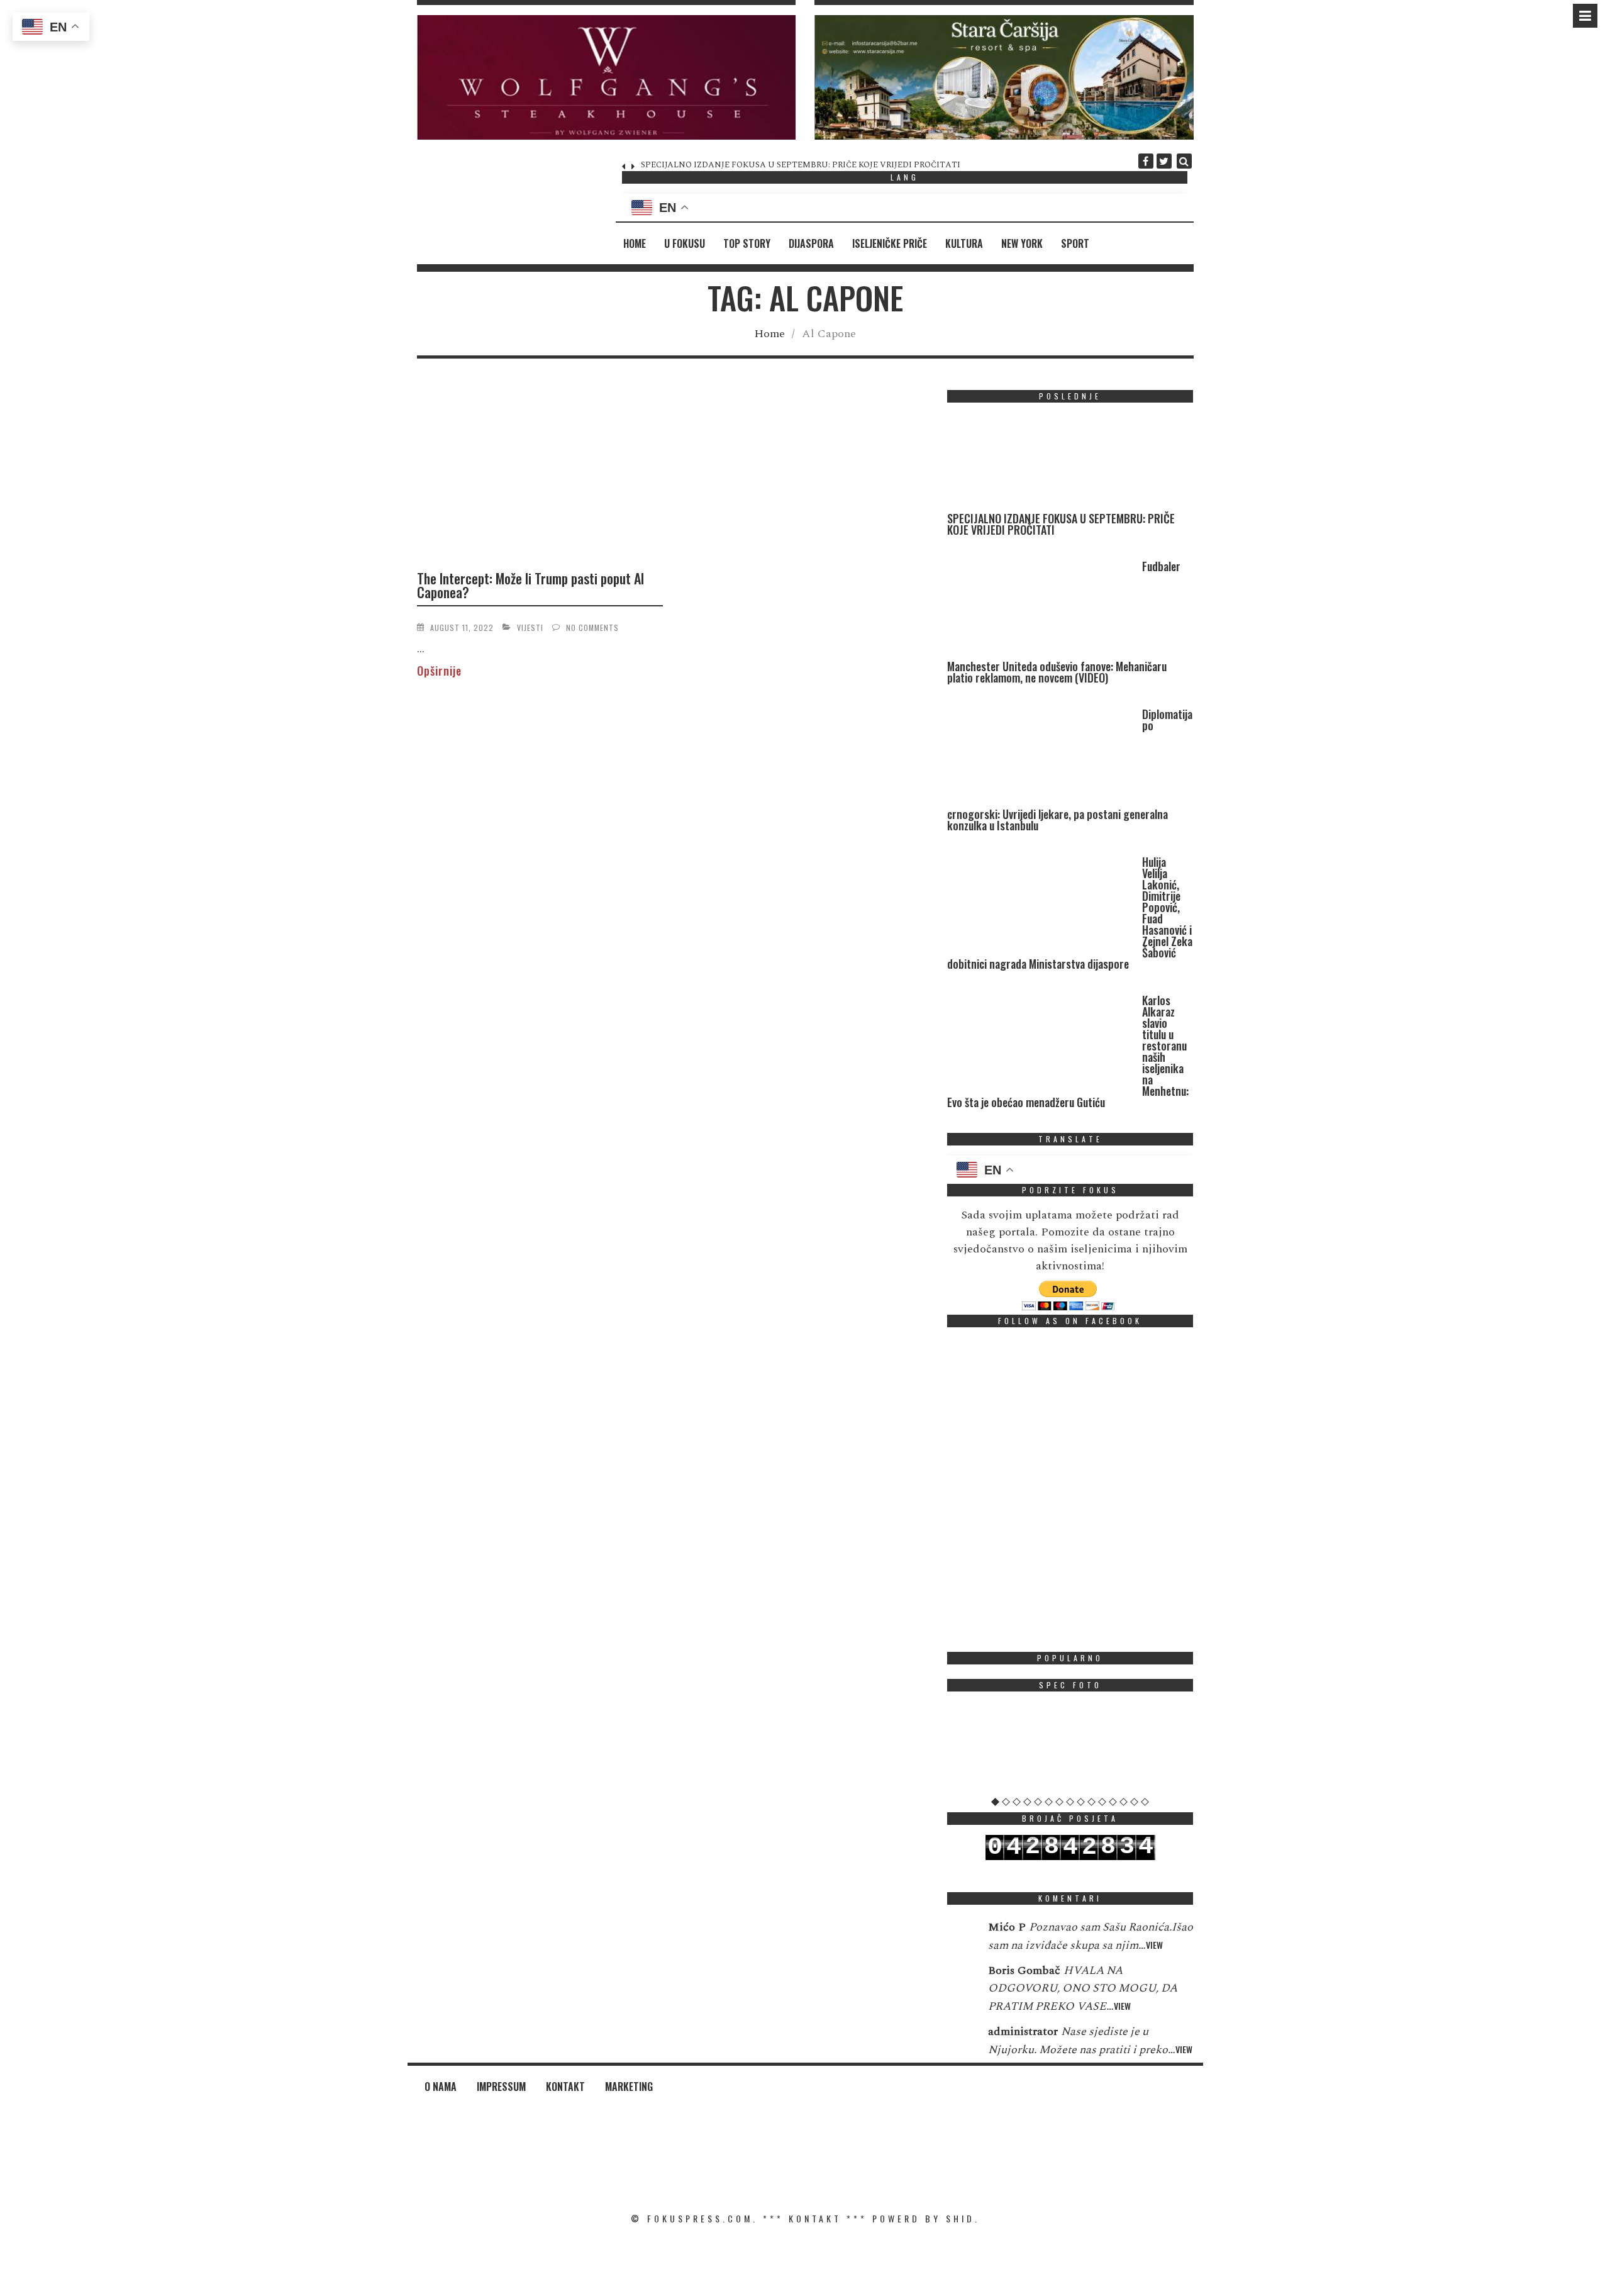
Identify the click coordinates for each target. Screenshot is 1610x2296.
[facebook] (1146, 161)
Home (635, 243)
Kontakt (565, 2087)
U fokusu (685, 243)
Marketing (629, 2087)
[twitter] (1164, 161)
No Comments (592, 627)
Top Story (747, 243)
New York (1022, 243)
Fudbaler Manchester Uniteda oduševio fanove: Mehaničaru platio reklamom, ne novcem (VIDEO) (823, 165)
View (1154, 1945)
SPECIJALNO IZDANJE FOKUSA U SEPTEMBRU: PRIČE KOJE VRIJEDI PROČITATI (1061, 524)
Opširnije (439, 671)
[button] (607, 77)
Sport (1075, 243)
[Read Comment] (961, 1936)
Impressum (501, 2087)
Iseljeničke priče (890, 243)
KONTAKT (815, 2218)
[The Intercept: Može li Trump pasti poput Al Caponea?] (540, 474)
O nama (441, 2087)
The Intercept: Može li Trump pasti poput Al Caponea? (530, 585)
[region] (607, 77)
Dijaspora (811, 243)
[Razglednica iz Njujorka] (1070, 1749)
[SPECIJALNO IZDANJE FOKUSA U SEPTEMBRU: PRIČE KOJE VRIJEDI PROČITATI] (1041, 463)
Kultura (964, 243)
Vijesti (530, 627)
